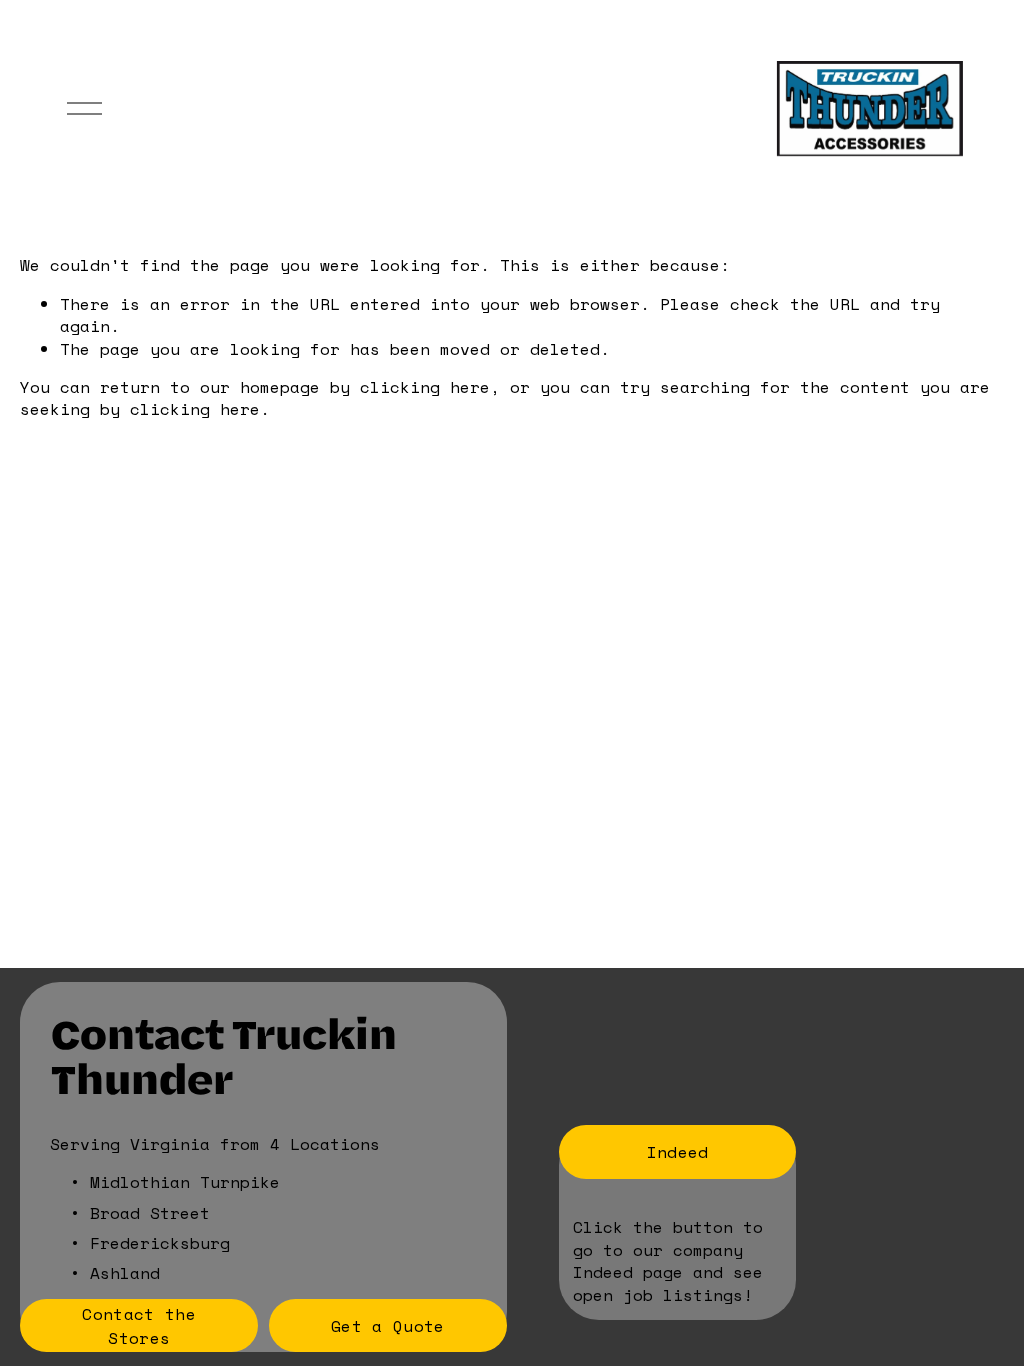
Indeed (678, 1152)
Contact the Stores (139, 1326)
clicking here (425, 387)
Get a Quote (388, 1326)
